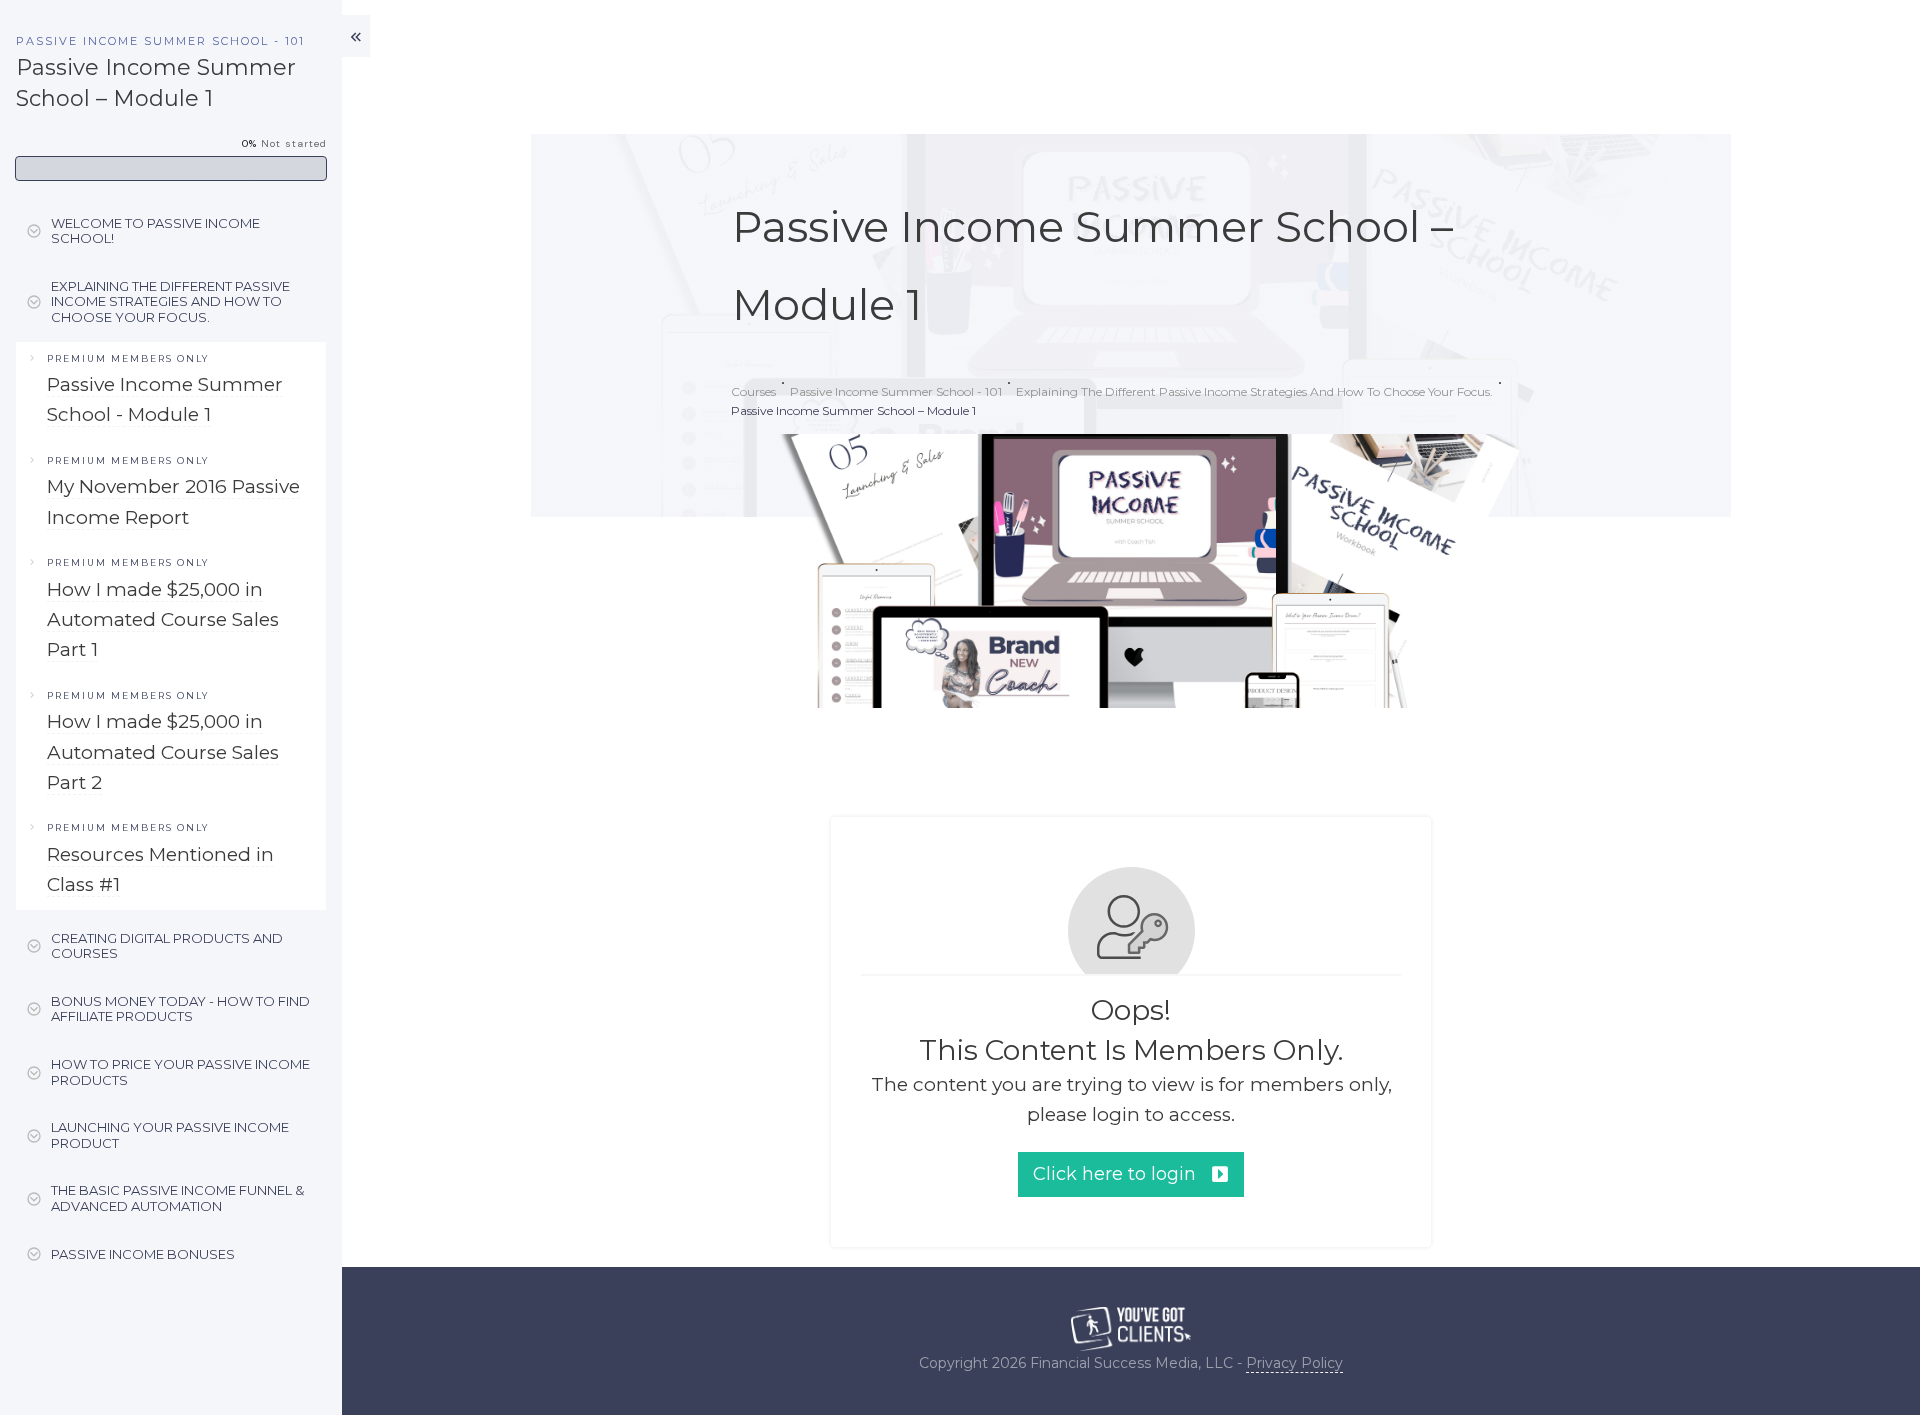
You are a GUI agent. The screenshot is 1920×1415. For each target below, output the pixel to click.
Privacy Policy (1294, 1363)
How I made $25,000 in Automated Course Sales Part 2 (163, 752)
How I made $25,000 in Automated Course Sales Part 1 (163, 620)
